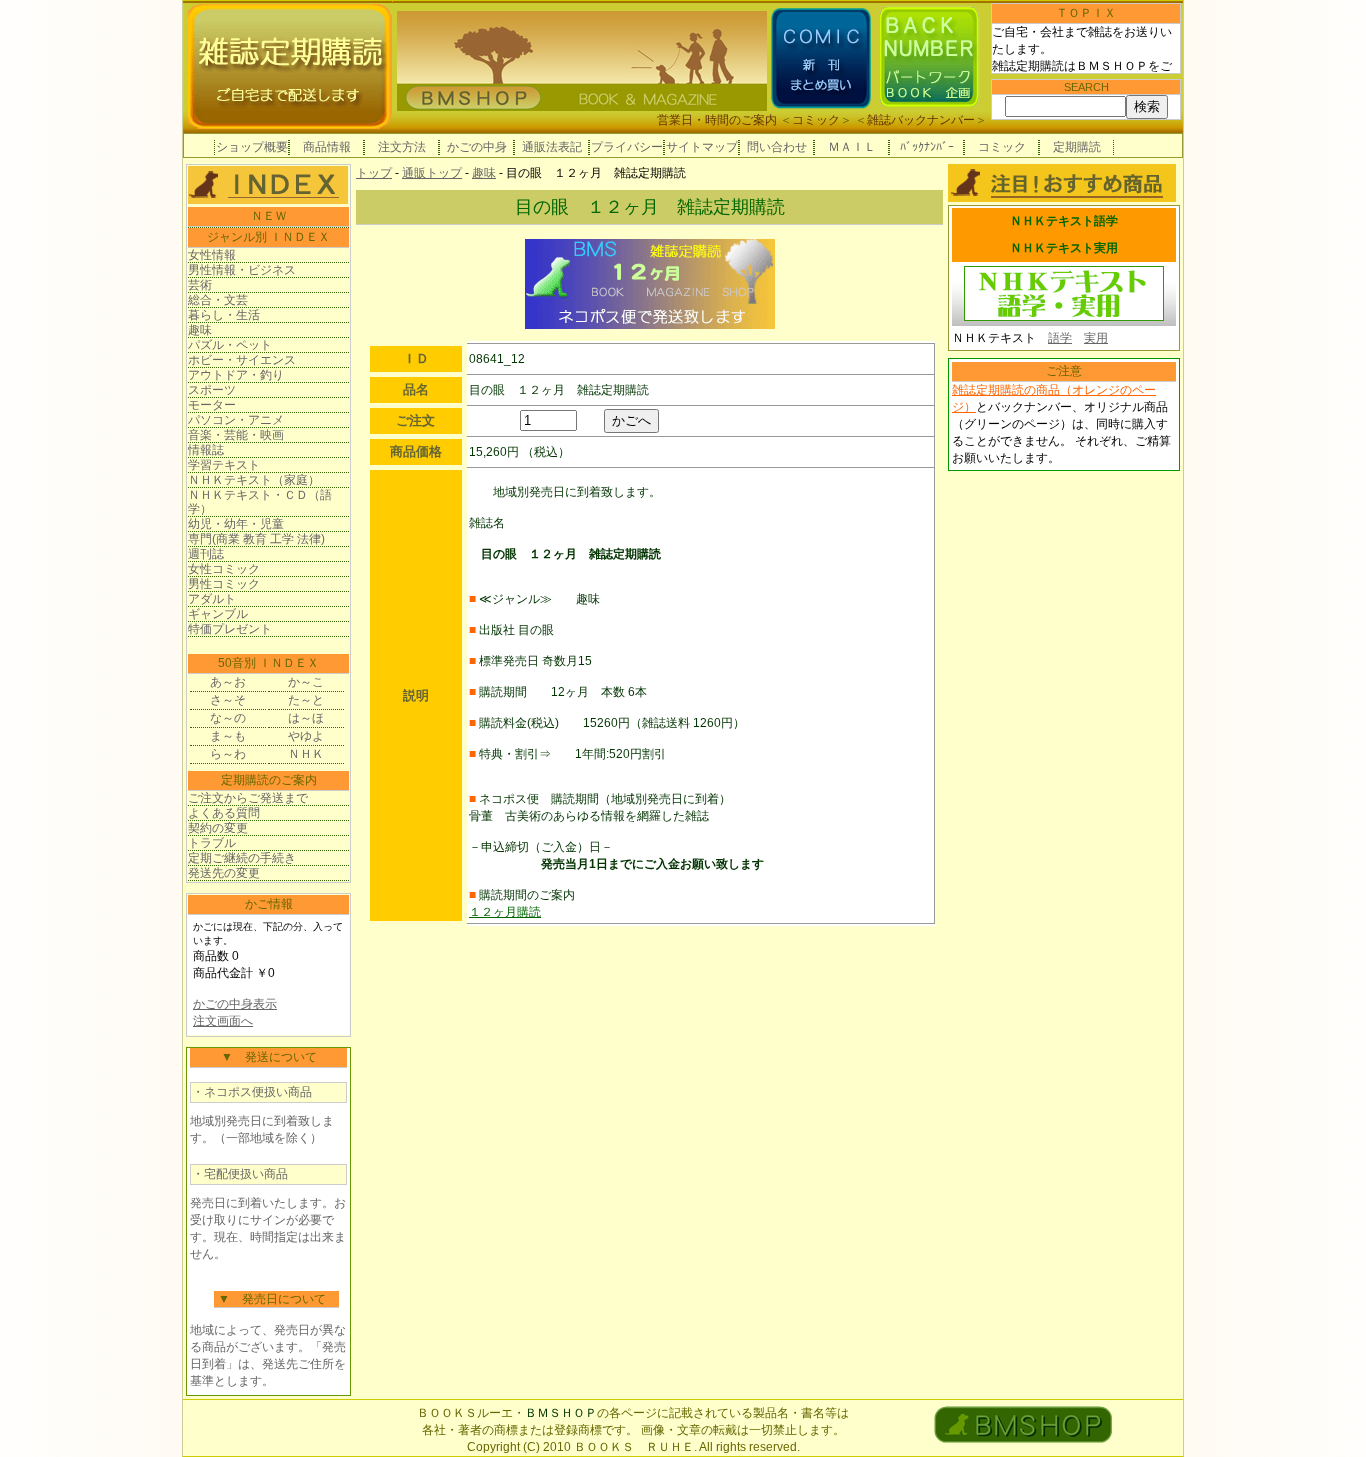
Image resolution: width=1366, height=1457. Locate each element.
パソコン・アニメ (236, 420)
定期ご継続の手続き (242, 858)
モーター (212, 405)
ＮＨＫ (306, 754)
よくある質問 (224, 813)
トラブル (212, 843)
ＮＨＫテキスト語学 (1064, 221)
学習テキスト (224, 465)
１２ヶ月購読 (505, 912)
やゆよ (306, 736)
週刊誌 (206, 554)
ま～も (228, 736)
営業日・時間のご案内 (717, 120)
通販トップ (432, 173)
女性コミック (224, 569)
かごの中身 (477, 147)
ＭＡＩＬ (852, 147)
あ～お (228, 682)
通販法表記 (552, 147)
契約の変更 (218, 828)
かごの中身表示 (235, 1004)
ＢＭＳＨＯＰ (561, 1413)
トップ (374, 173)
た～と (306, 700)
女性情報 (212, 255)
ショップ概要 (252, 147)
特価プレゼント (230, 629)
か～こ (306, 682)
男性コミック (224, 584)
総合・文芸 (218, 300)
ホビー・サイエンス (242, 360)
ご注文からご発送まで (248, 798)
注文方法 (402, 147)
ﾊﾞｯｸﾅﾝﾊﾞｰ (927, 147)
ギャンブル (218, 614)
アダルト (212, 599)
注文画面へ (223, 1021)
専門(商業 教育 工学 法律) (256, 539)
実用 (1096, 338)
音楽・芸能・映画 (236, 435)
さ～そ (228, 700)
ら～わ (228, 754)
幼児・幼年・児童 (236, 524)
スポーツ (212, 390)
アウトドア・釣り (236, 375)
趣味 (200, 330)
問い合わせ (777, 147)
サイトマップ (702, 147)
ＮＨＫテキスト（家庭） (254, 480)
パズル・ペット (230, 345)
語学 (1060, 338)
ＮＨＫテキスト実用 (1064, 248)
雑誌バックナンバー (921, 120)
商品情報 (327, 147)
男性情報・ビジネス (242, 270)
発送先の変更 (224, 873)
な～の (228, 718)
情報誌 (206, 450)
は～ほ (306, 718)
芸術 (200, 285)
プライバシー (627, 147)
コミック (816, 120)
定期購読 (1077, 147)
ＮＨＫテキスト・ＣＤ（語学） (260, 502)
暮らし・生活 (224, 315)
